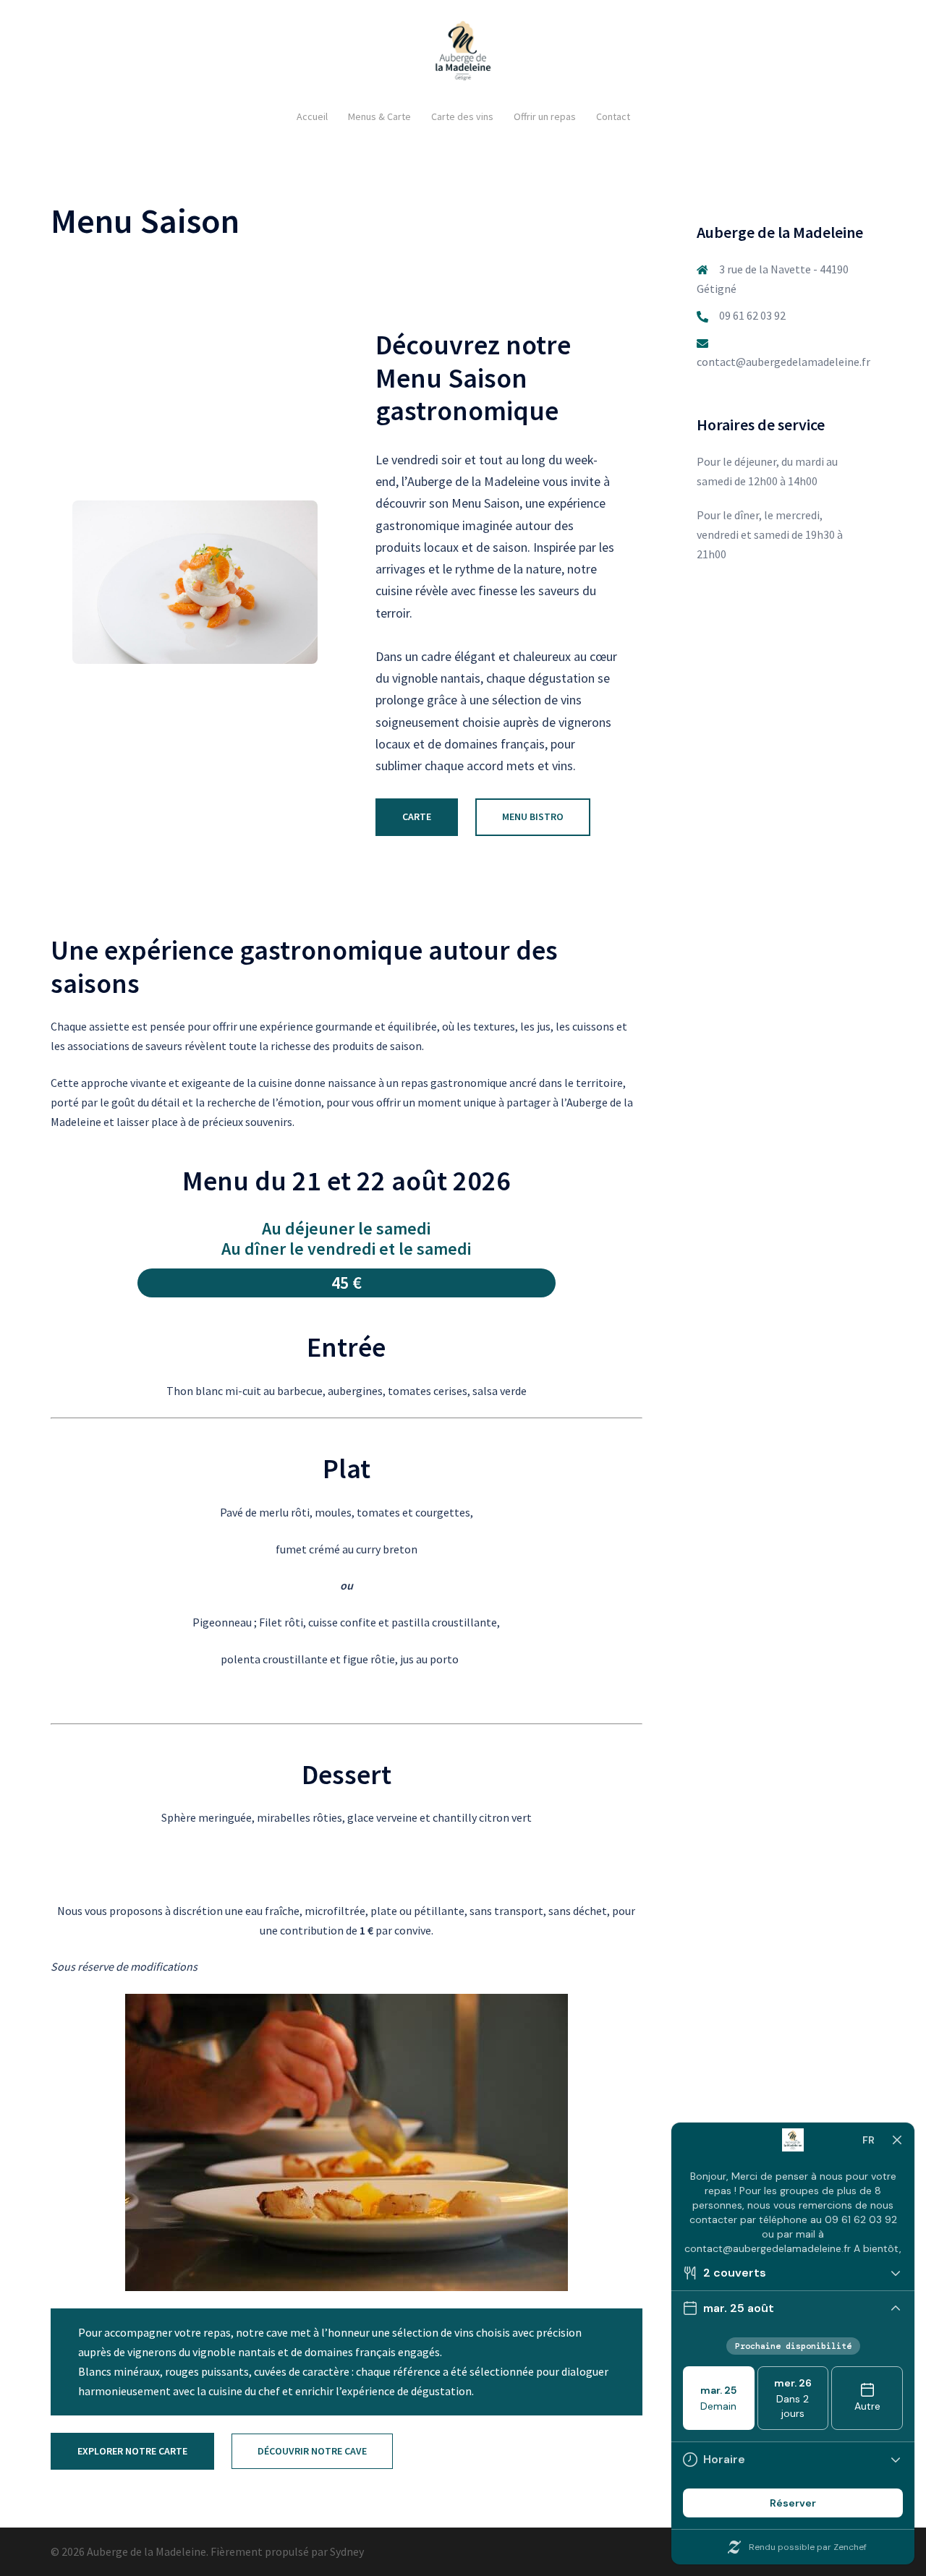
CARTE (417, 816)
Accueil (312, 116)
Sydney (347, 2551)
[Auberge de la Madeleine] (463, 54)
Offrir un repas (545, 116)
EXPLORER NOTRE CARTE (132, 2451)
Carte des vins (462, 116)
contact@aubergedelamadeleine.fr (783, 362)
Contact (613, 116)
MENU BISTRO (533, 816)
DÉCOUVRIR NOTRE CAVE (312, 2451)
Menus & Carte (379, 116)
